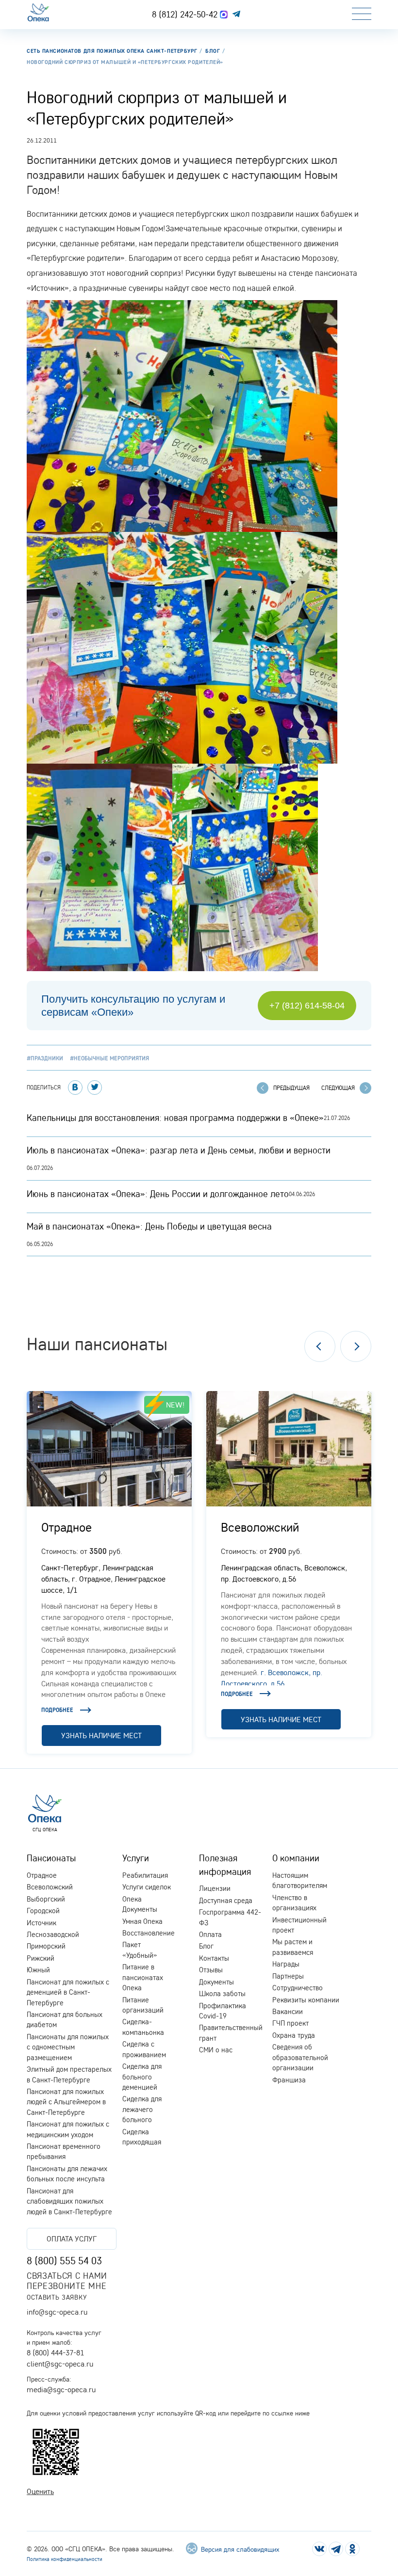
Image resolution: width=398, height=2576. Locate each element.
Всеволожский (260, 1527)
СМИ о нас (216, 2050)
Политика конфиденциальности (65, 2559)
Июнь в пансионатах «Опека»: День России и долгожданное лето (158, 1194)
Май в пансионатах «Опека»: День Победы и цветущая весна (149, 1226)
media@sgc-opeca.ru (61, 2389)
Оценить (40, 2491)
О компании (296, 1858)
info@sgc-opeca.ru (57, 2312)
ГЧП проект (290, 2023)
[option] (109, 1572)
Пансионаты (51, 1858)
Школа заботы (222, 1993)
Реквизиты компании (306, 2000)
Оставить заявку (57, 2297)
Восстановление (149, 1933)
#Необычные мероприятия (109, 1058)
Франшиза (289, 2080)
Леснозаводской (53, 1934)
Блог (206, 1946)
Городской (43, 1911)
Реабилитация (145, 1875)
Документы (216, 1982)
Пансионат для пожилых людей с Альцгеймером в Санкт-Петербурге (66, 2102)
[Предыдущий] (320, 1346)
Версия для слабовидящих (239, 2549)
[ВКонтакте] (75, 1088)
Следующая (338, 1088)
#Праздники (45, 1058)
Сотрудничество (298, 1988)
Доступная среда (226, 1900)
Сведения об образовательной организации (300, 2057)
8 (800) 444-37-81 (55, 2352)
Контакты (214, 1958)
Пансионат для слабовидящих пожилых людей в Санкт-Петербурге (69, 2201)
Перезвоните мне (66, 2286)
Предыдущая (291, 1088)
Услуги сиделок (147, 1887)
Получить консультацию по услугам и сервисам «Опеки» (133, 1006)
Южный (38, 1970)
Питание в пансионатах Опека (143, 1977)
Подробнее (57, 1710)
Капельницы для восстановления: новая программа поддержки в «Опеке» (175, 1118)
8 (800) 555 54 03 (64, 2260)
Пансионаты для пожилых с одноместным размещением (68, 2047)
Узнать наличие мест (101, 1735)
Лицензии (215, 1888)
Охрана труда (294, 2035)
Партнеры (288, 1976)
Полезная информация (225, 1864)
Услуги (136, 1858)
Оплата (210, 1934)
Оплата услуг (72, 2239)
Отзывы (211, 1970)
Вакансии (288, 2011)
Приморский (46, 1946)
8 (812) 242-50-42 (186, 14)
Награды (286, 1964)
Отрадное (66, 1527)
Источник (41, 1923)
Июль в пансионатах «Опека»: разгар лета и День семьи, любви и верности (179, 1150)
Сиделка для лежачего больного (142, 2109)
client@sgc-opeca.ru (60, 2364)
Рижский (41, 1958)
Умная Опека (142, 1921)
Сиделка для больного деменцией (142, 2077)
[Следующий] (356, 1346)
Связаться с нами (67, 2276)
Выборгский (46, 1899)
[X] (95, 1088)
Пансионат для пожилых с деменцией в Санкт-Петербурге (68, 1992)
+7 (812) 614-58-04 (307, 1006)
